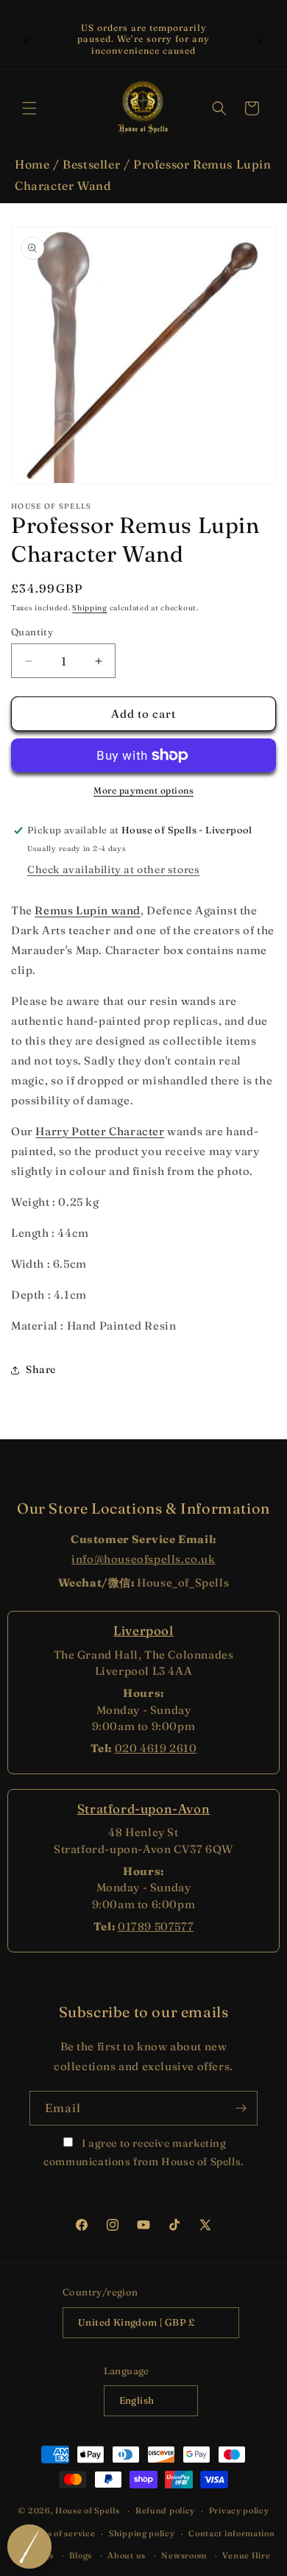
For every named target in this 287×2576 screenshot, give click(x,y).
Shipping (90, 608)
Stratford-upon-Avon (143, 1809)
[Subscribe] (241, 2108)
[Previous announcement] (27, 39)
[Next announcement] (260, 39)
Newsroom (184, 2555)
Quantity (32, 632)
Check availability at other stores (113, 869)
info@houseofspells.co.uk (143, 1559)
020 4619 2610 (156, 1748)
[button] (29, 108)
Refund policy (165, 2510)
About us (127, 2555)
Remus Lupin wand (88, 910)
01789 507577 (156, 1926)
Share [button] (41, 1369)
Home (32, 164)
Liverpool (143, 1630)
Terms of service (60, 2533)
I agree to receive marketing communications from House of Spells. (143, 2152)
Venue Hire (246, 2555)
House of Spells (88, 2510)
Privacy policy (239, 2510)
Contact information (231, 2533)
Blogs (81, 2555)
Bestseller (91, 164)
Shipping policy (142, 2533)
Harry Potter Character (100, 1131)
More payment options (143, 790)
